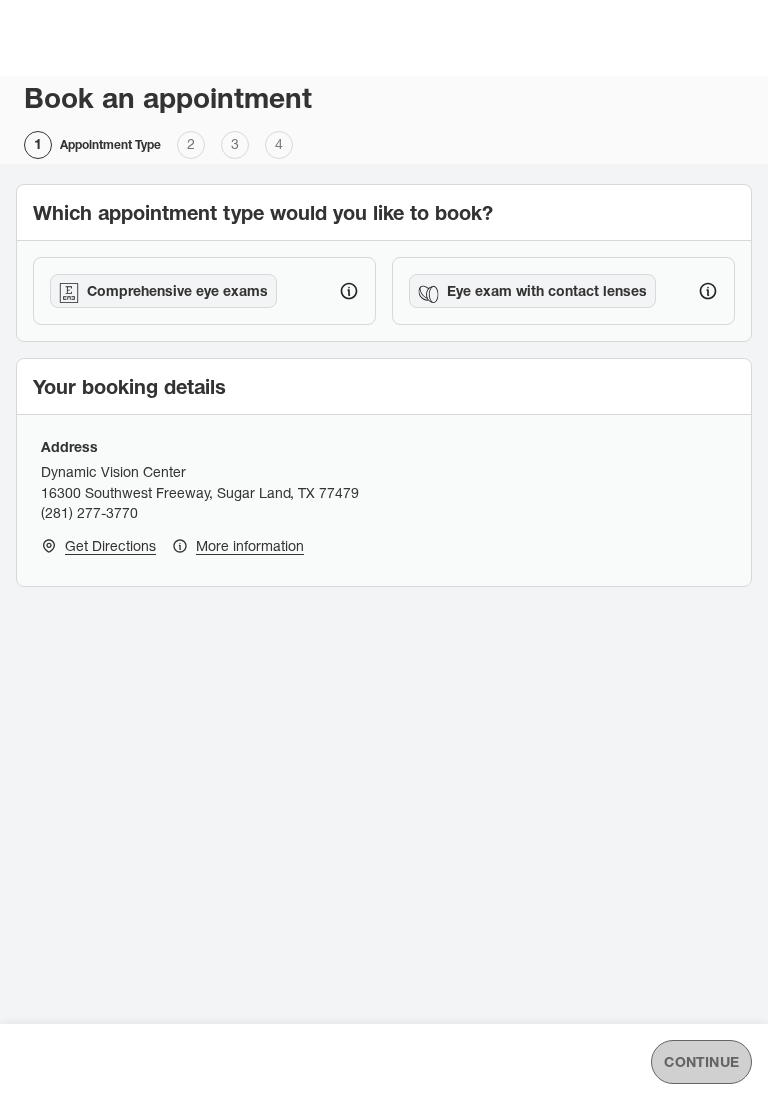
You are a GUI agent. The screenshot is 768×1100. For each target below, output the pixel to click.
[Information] (349, 291)
